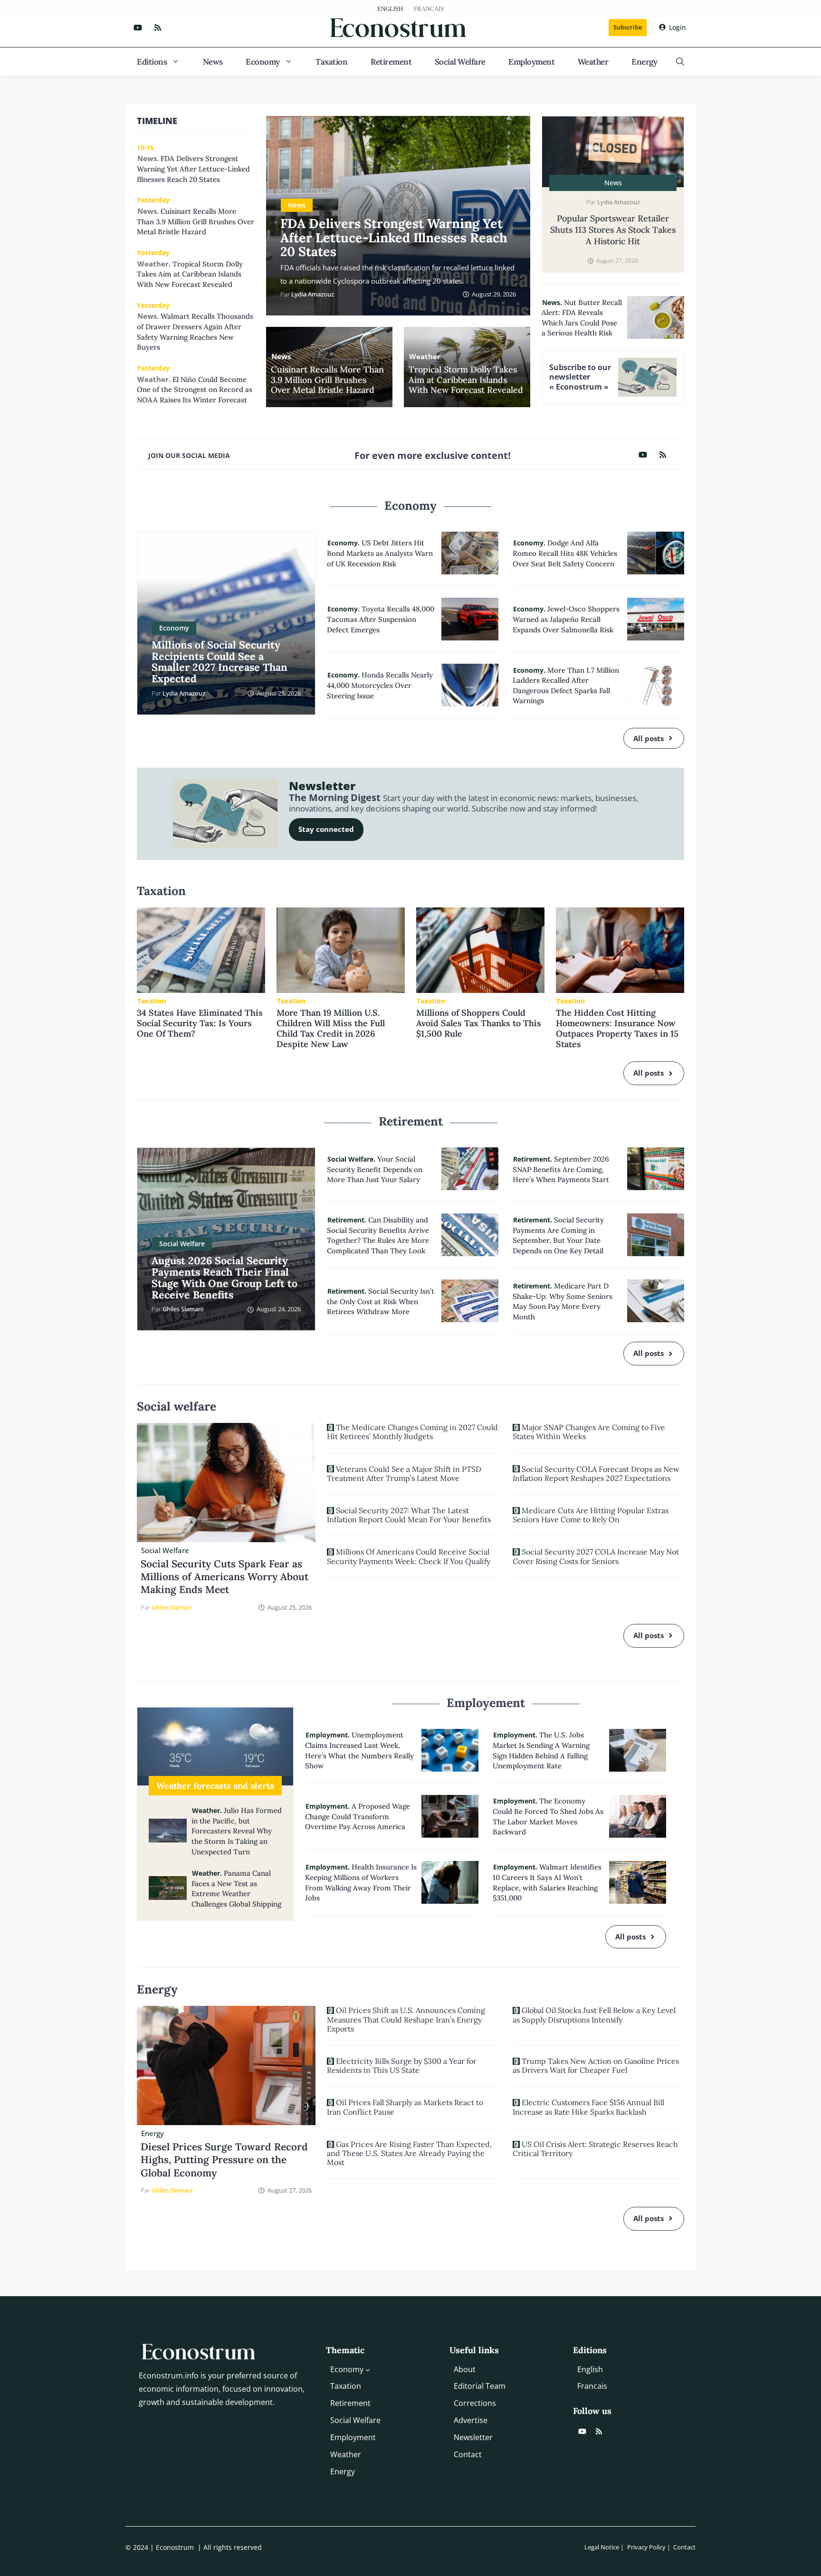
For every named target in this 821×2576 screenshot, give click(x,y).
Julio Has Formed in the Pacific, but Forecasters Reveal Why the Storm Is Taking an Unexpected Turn (237, 1831)
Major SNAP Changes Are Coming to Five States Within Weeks (589, 1432)
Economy (263, 62)
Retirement (391, 62)
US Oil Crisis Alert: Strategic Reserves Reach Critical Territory (595, 2149)
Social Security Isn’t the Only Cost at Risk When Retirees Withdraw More (381, 1301)
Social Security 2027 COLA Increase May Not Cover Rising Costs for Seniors (596, 1556)
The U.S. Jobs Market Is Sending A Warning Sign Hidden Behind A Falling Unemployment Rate (541, 1750)
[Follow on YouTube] (138, 28)
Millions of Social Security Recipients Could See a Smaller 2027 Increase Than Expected (220, 662)
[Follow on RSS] (158, 28)
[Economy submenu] (368, 2369)
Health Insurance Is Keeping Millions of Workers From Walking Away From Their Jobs (361, 1882)
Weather (593, 62)
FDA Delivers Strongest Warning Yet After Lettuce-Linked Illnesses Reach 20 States (394, 237)
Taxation (331, 62)
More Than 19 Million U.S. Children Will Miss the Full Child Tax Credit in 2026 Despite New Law (331, 1028)
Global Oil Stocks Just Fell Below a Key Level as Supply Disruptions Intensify (594, 2015)
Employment (531, 62)
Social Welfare (460, 62)
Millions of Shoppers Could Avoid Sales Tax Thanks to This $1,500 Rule (479, 1023)
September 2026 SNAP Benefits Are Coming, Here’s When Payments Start (561, 1169)
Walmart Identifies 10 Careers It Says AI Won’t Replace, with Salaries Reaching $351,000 (547, 1882)
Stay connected (326, 829)
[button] (680, 62)
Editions (152, 62)
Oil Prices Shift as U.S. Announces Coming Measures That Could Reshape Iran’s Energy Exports (406, 2019)
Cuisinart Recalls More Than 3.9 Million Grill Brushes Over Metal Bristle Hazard (327, 380)
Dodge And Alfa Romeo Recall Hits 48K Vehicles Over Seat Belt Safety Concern (565, 553)
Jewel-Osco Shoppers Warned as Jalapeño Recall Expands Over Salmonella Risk (566, 619)
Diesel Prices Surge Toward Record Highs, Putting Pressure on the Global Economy (224, 2160)
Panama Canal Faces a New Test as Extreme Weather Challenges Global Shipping (236, 1889)
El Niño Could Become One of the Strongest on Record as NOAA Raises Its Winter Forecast (195, 390)
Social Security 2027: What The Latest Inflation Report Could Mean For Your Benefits (409, 1515)
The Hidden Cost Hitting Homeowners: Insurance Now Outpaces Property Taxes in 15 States (617, 1028)
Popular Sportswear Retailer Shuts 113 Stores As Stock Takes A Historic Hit (613, 230)
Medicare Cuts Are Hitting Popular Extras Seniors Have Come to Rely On (591, 1515)
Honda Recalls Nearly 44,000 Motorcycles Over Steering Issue (380, 685)
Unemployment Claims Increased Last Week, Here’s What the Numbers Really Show (359, 1750)
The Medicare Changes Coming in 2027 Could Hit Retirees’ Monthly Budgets (412, 1432)
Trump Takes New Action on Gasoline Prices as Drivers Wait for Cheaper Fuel (596, 2066)
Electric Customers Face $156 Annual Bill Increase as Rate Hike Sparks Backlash (588, 2107)
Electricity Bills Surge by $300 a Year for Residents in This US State (402, 2066)
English (390, 9)
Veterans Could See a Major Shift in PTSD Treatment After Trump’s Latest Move (404, 1474)
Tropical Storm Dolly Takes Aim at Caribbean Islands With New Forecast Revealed (466, 380)
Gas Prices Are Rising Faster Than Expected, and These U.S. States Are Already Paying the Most (409, 2153)
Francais (429, 9)
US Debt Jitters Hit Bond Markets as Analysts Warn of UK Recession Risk (380, 553)
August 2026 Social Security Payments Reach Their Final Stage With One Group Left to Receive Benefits (224, 1277)
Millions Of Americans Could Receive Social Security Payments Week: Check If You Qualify (409, 1556)
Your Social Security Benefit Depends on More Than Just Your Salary (375, 1169)
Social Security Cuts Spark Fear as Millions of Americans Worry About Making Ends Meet (224, 1577)
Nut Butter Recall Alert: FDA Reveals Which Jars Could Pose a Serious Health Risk (582, 318)
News (213, 62)
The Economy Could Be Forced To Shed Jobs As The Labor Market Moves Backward (548, 1816)
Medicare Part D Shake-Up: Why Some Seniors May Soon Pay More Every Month (563, 1301)
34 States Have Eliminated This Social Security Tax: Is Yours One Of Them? (200, 1023)
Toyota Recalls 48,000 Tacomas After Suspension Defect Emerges (381, 619)
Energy (644, 62)
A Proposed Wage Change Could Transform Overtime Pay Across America (358, 1816)
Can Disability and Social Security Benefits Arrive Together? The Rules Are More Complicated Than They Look (378, 1235)
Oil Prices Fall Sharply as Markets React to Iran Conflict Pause (405, 2107)
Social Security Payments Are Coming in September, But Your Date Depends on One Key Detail (558, 1235)
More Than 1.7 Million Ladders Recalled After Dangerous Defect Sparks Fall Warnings (566, 686)
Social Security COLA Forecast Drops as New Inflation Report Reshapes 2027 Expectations (596, 1474)
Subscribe (628, 27)
